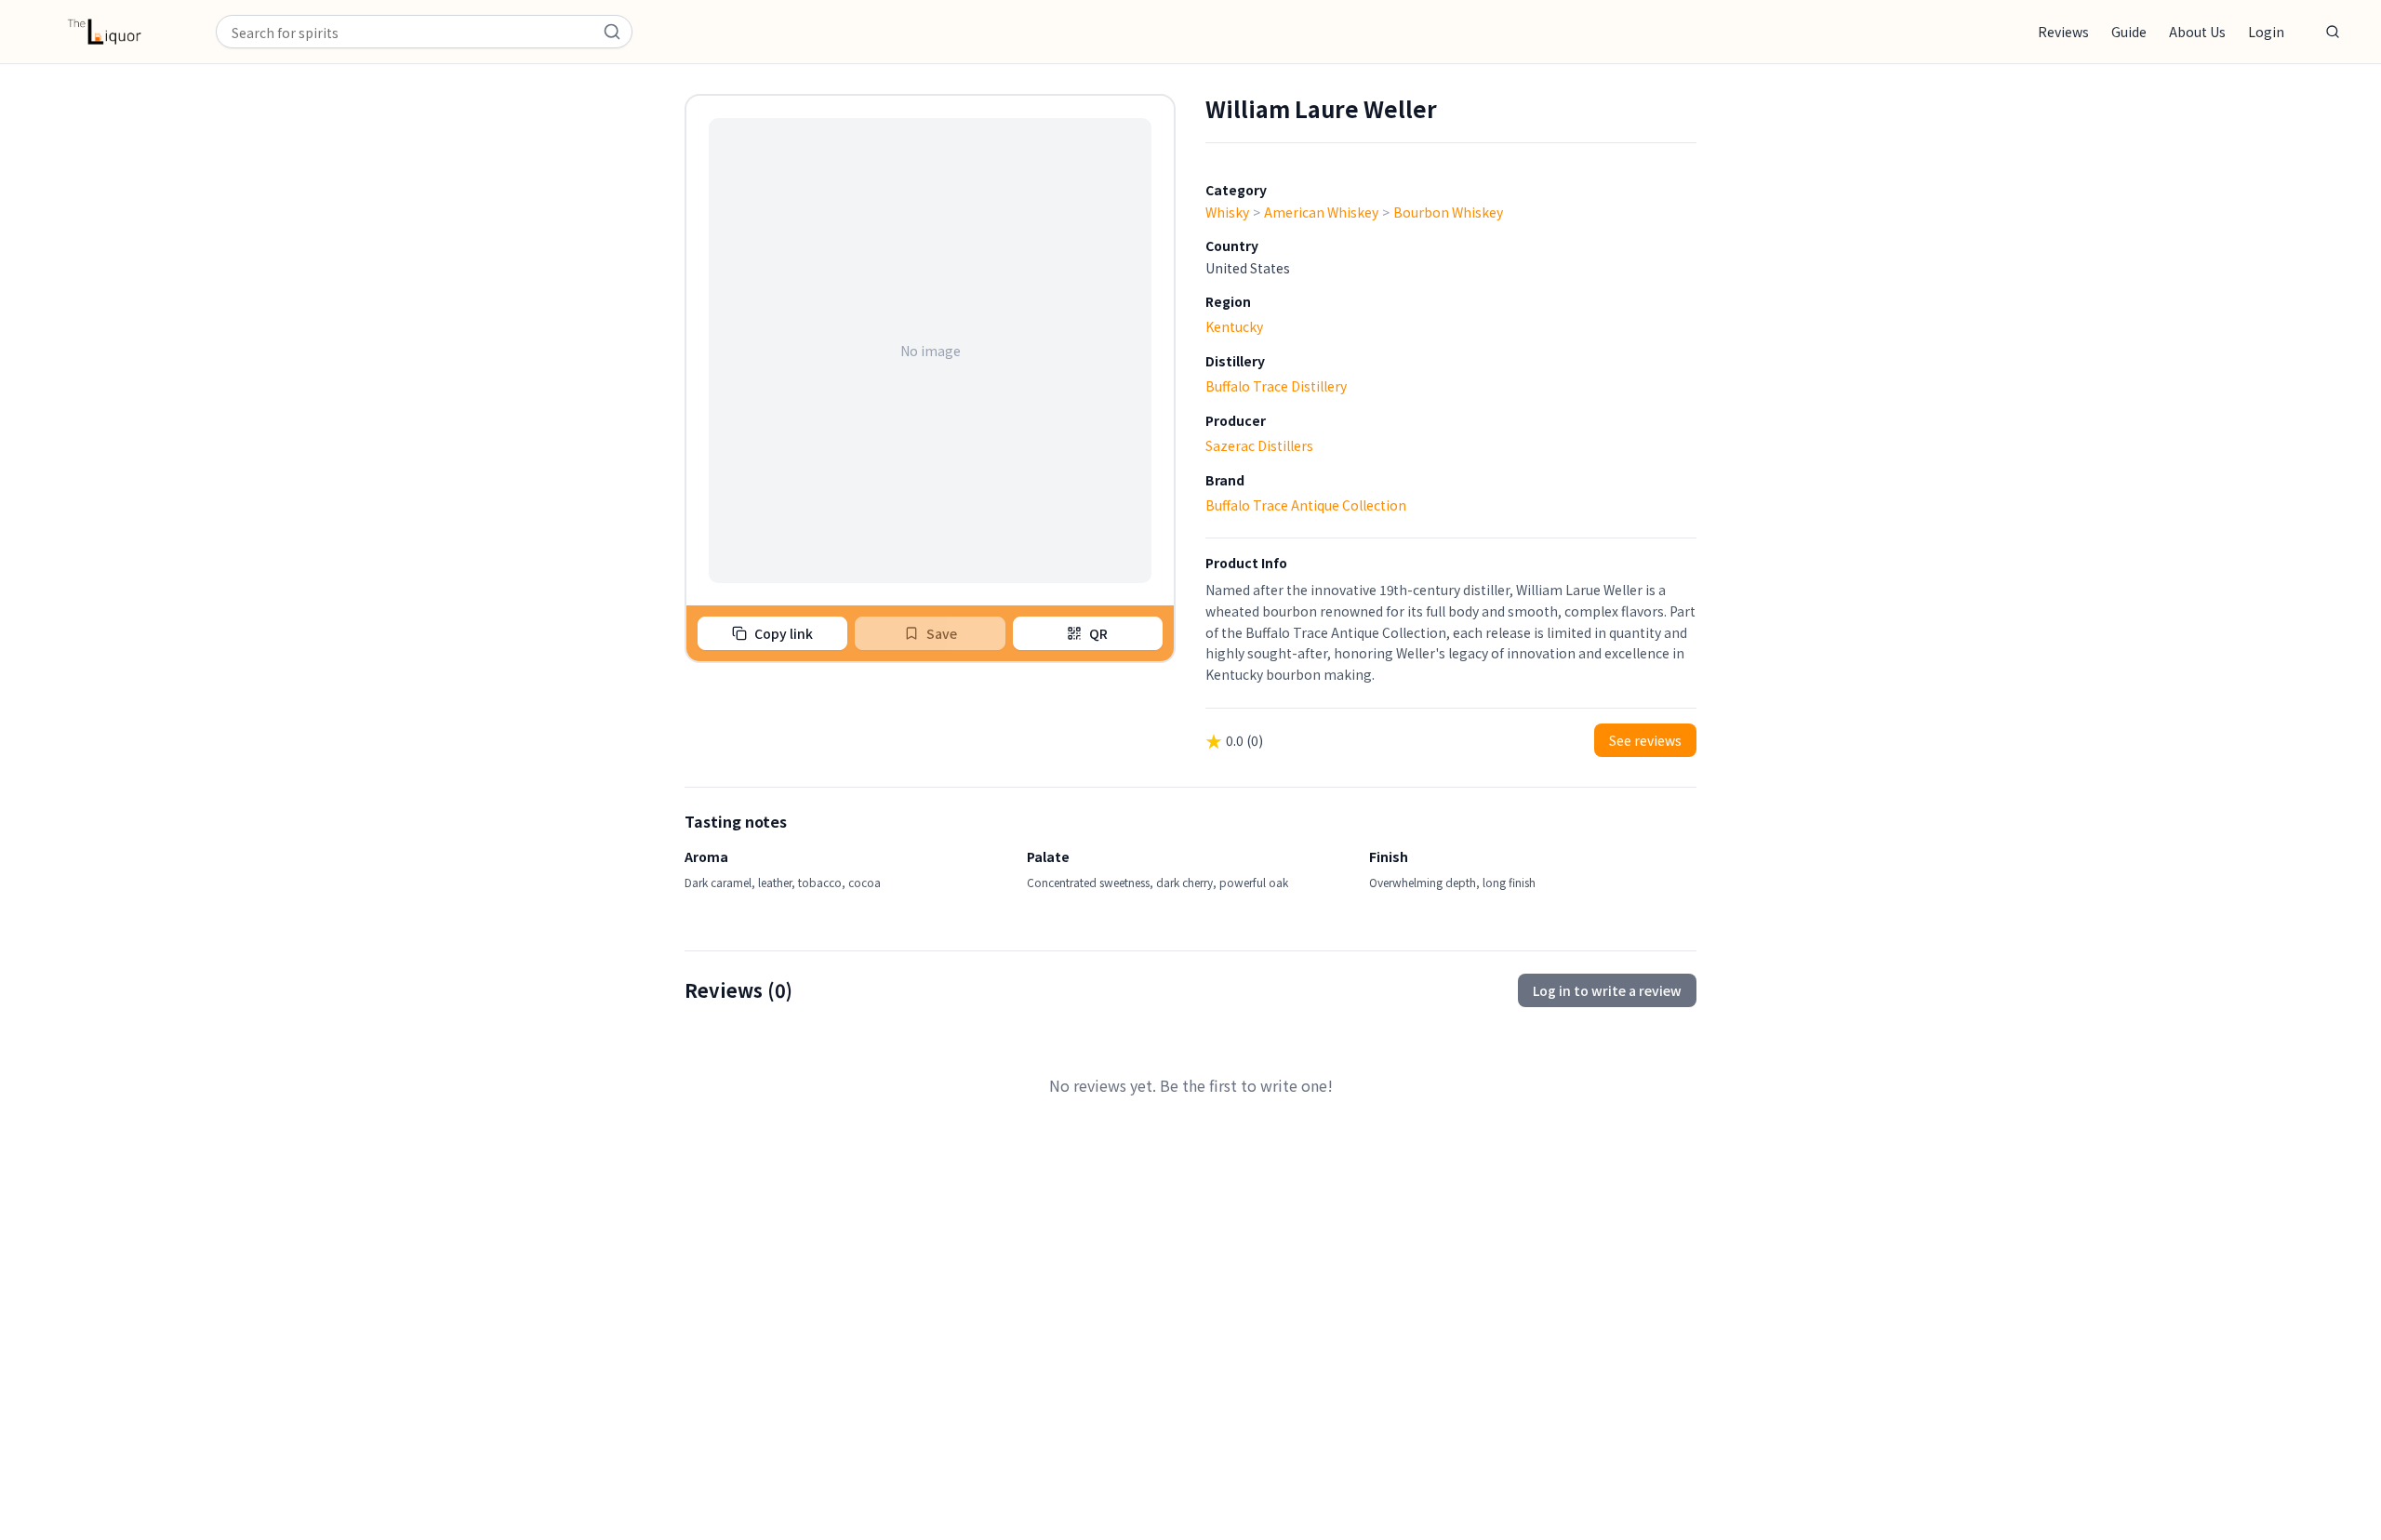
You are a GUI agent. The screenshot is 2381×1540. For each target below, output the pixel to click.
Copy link (784, 633)
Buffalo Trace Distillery (1276, 386)
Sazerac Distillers (1259, 445)
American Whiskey (1321, 212)
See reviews (1645, 740)
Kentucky (1234, 326)
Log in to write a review (1607, 990)
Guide (2129, 32)
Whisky (1227, 212)
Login (2266, 32)
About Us (2197, 32)
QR (1098, 633)
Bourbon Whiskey (1448, 212)
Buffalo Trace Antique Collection (1306, 505)
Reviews (2063, 32)
